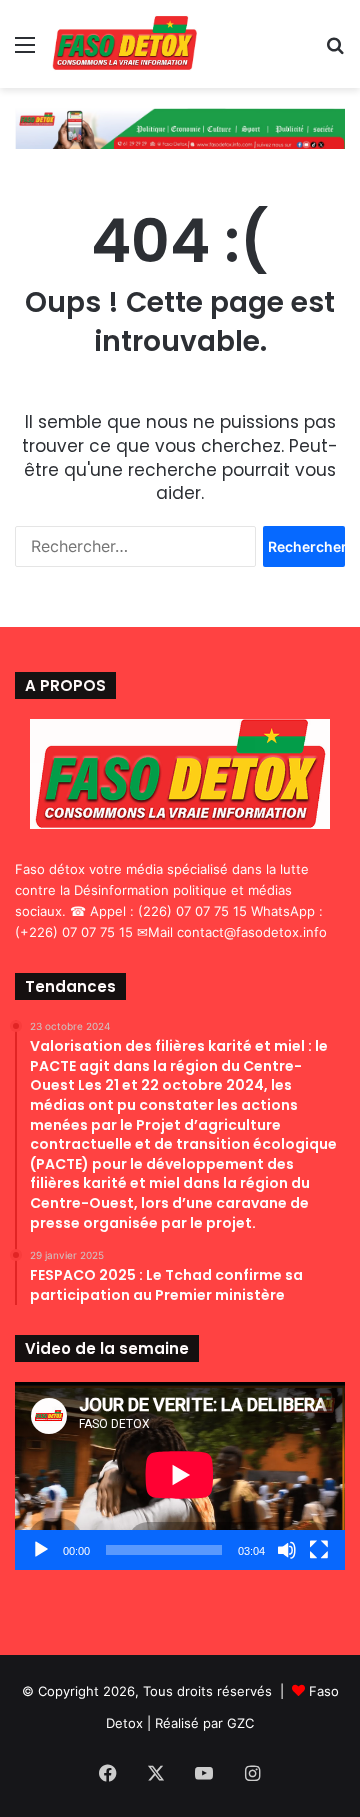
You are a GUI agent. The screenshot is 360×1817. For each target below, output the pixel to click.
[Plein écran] (319, 1550)
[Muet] (287, 1550)
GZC (240, 1723)
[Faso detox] (124, 44)
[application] (180, 1476)
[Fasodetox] (180, 127)
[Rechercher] (335, 51)
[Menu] (25, 51)
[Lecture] (41, 1550)
